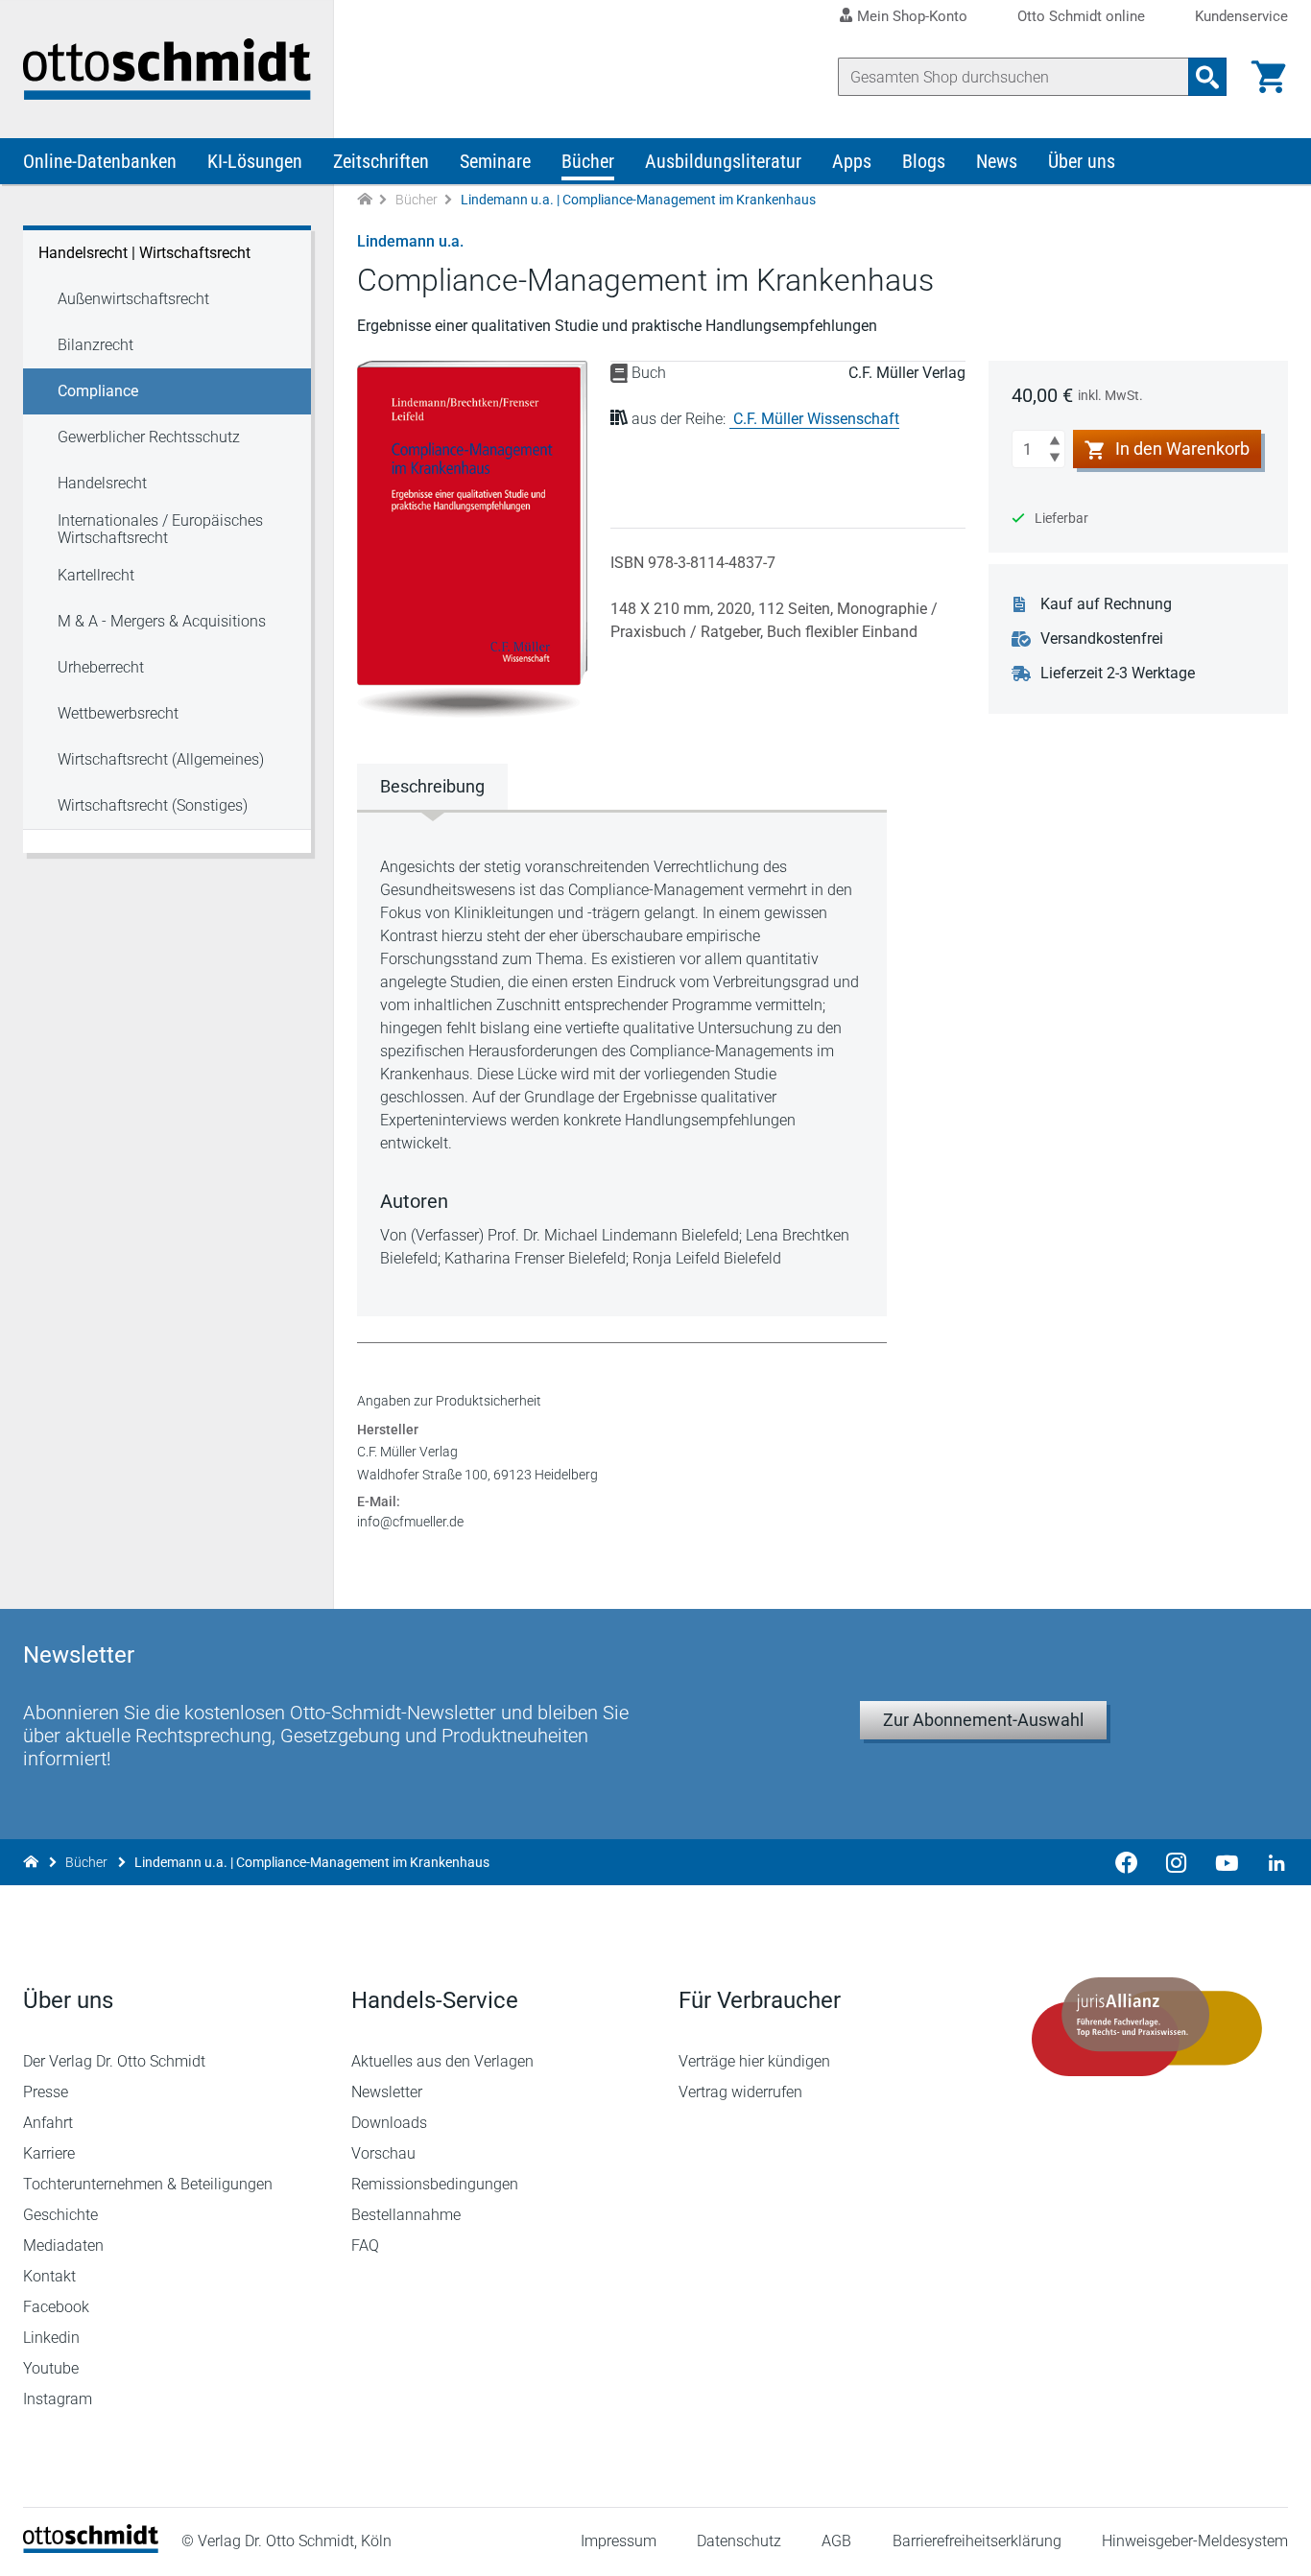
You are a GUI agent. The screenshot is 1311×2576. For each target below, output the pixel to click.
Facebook (56, 2307)
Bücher (588, 161)
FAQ (365, 2245)
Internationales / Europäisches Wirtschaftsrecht (160, 529)
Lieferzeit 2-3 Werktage (1118, 673)
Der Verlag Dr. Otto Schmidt (114, 2061)
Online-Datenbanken (100, 161)
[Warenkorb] (1269, 77)
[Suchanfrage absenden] (1207, 77)
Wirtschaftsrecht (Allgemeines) (161, 759)
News (997, 161)
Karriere (49, 2153)
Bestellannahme (406, 2215)
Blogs (924, 161)
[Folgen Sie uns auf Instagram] (1177, 1862)
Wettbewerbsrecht (118, 713)
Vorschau (383, 2153)
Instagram (58, 2399)
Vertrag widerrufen (740, 2092)
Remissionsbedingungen (435, 2184)
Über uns (1082, 161)
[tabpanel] (622, 1063)
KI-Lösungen (255, 161)
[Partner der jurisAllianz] (1148, 2027)
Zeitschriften (381, 161)
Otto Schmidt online (1081, 17)
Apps (852, 161)
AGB (836, 2541)
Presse (46, 2092)
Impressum (619, 2541)
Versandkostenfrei (1102, 638)
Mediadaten (63, 2245)
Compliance (98, 391)
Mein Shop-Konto (912, 16)
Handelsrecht (102, 483)
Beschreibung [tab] (432, 786)
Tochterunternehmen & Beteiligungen (148, 2184)
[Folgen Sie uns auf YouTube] (1227, 1862)
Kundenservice (1241, 17)
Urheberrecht (101, 667)
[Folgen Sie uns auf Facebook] (1127, 1862)
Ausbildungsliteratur (723, 161)
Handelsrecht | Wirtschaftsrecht (144, 253)
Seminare (495, 161)
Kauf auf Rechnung (1106, 604)
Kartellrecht (96, 575)
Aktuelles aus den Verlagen (442, 2061)
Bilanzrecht (95, 345)
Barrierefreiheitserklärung (977, 2541)
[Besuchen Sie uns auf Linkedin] (1271, 1862)
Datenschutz (739, 2541)
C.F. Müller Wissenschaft (816, 419)
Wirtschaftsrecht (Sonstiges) (153, 805)
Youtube (51, 2368)
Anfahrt (48, 2123)
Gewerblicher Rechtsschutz (149, 437)
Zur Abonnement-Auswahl (983, 1720)
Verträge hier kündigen (754, 2061)
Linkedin (51, 2338)
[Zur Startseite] (365, 200)
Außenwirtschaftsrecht (133, 299)
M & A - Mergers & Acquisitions (162, 621)
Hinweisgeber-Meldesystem (1195, 2541)
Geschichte (60, 2215)
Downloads (389, 2123)
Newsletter (387, 2092)
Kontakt (49, 2276)
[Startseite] (91, 2548)
